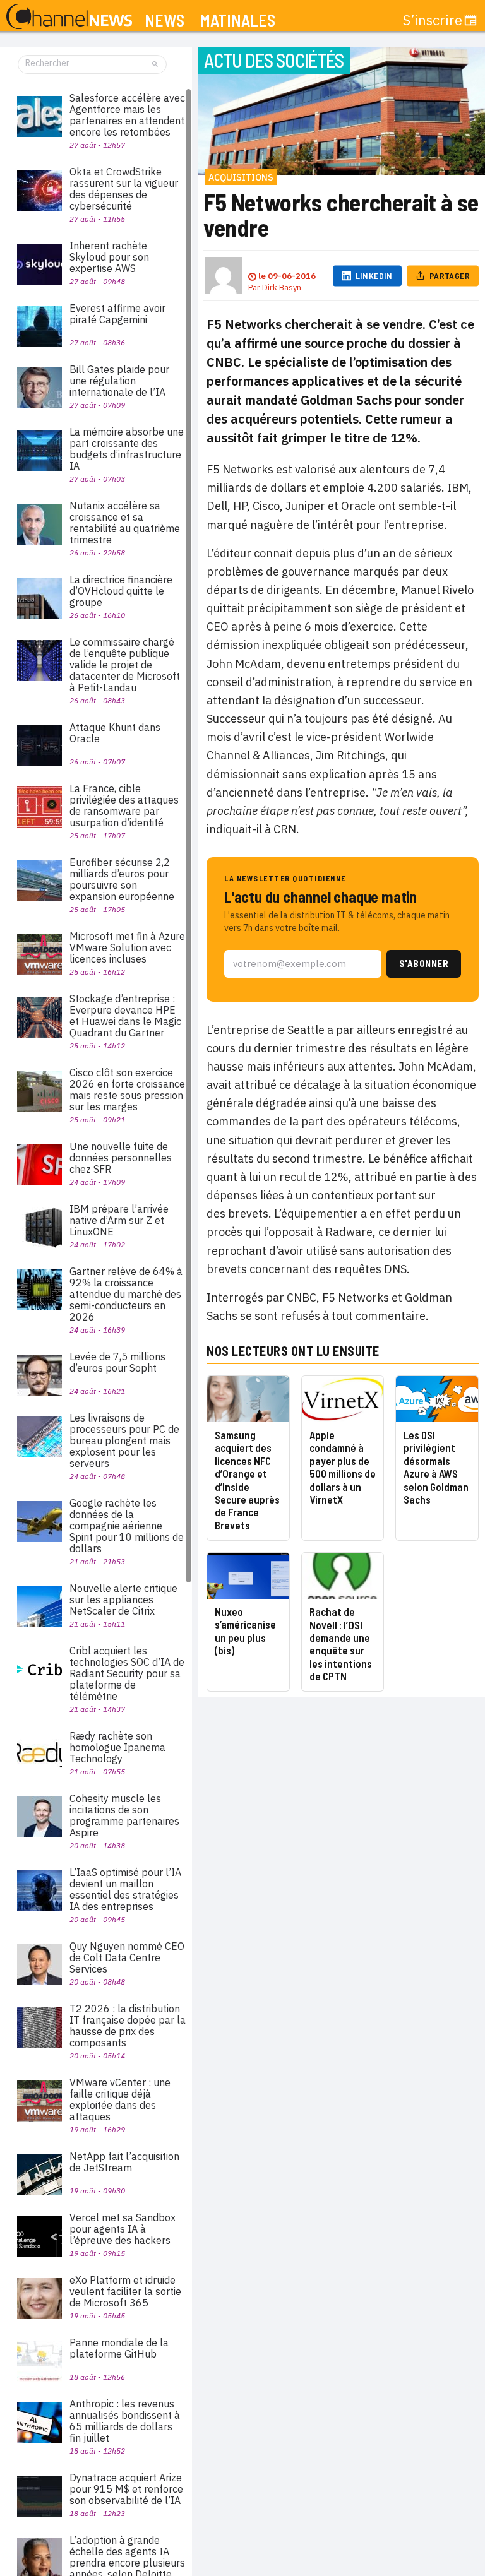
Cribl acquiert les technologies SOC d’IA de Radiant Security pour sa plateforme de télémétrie (127, 1673)
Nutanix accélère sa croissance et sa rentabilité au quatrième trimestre (125, 523)
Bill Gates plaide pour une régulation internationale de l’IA (119, 381)
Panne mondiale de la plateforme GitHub (119, 2348)
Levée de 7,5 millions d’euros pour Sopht (117, 1362)
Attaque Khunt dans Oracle (115, 733)
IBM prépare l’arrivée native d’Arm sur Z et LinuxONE (119, 1220)
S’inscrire (433, 20)
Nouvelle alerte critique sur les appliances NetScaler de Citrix (123, 1600)
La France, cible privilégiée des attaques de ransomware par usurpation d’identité (124, 805)
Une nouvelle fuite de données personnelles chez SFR (121, 1158)
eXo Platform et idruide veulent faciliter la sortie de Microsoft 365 (125, 2291)
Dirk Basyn (282, 288)
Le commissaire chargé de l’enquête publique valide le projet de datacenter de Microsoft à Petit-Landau (125, 665)
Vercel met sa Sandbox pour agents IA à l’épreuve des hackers (123, 2229)
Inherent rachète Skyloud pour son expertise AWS (109, 257)
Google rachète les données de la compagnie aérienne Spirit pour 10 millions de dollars (127, 1526)
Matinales (237, 21)
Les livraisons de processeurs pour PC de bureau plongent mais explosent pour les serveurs (124, 1440)
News (165, 21)
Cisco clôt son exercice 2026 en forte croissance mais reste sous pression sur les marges (127, 1089)
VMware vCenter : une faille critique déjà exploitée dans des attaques (120, 2099)
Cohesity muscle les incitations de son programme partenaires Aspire (124, 1815)
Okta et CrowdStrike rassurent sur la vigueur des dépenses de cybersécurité (124, 189)
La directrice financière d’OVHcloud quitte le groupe (121, 591)
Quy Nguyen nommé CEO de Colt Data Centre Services (127, 1957)
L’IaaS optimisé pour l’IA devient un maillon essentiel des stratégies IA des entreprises (125, 1889)
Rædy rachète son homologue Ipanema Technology (117, 1747)
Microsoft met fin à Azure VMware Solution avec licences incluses (127, 947)
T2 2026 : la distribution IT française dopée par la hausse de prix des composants (128, 2026)
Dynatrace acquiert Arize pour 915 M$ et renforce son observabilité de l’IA (126, 2489)
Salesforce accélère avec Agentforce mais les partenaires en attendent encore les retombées (127, 115)
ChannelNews (69, 17)
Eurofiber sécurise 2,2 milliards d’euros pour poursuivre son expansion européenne (122, 879)
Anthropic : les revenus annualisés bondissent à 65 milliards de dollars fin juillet (125, 2421)
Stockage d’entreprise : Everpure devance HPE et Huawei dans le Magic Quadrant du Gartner (125, 1016)
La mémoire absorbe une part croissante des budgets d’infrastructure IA (127, 449)
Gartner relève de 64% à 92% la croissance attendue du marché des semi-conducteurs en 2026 (126, 1294)
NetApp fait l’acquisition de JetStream (124, 2162)
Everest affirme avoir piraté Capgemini (117, 314)
